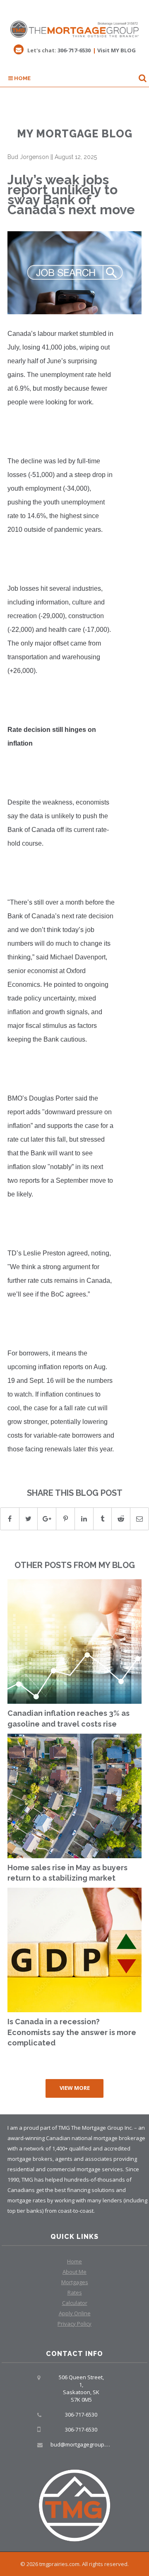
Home (22, 78)
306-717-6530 (74, 50)
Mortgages (75, 2282)
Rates (75, 2292)
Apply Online (75, 2313)
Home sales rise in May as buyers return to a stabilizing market (67, 1873)
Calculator (75, 2303)
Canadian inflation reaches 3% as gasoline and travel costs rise (68, 1719)
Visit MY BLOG (117, 50)
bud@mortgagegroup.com (83, 2444)
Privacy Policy (74, 2324)
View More (75, 2088)
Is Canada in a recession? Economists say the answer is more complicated (72, 2032)
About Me (74, 2272)
